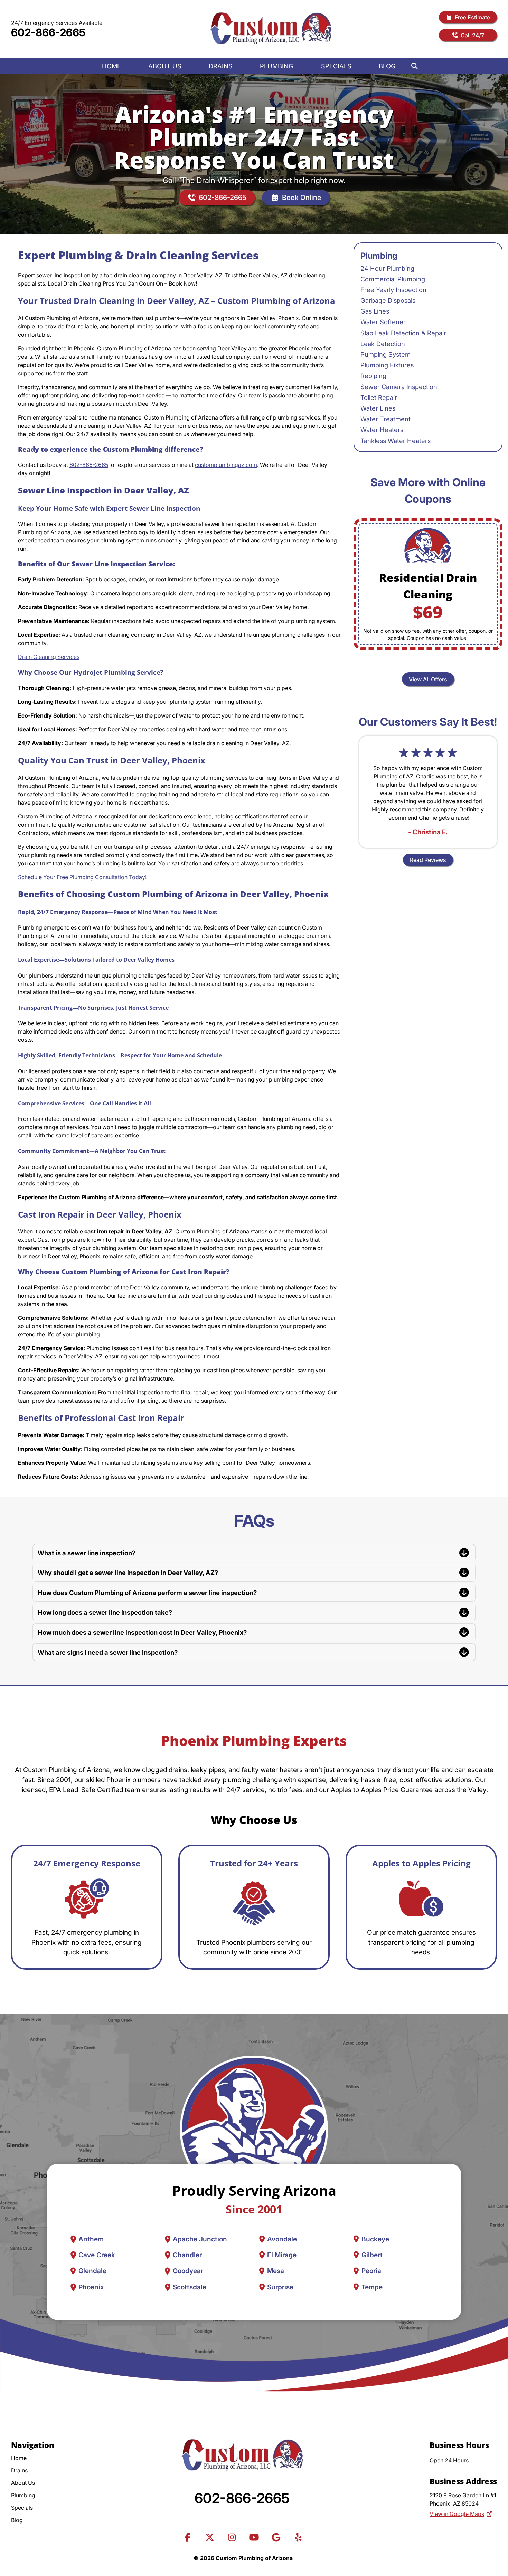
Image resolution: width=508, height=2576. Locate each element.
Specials (336, 66)
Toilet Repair (379, 397)
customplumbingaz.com (226, 465)
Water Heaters (382, 430)
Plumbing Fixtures (387, 365)
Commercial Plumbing (393, 279)
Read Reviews (428, 860)
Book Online (302, 198)
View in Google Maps (457, 2514)
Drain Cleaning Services (49, 657)
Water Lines (378, 408)
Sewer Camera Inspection (399, 387)
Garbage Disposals (388, 300)
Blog (387, 66)
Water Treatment (385, 419)
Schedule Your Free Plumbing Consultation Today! (82, 877)
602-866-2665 (48, 32)
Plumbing (277, 66)
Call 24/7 (472, 35)
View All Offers (428, 679)
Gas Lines (375, 311)
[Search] (415, 66)
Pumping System (385, 354)
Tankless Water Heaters (396, 441)
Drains (221, 66)
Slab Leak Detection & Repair (403, 333)
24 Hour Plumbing (387, 268)
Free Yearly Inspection (393, 290)
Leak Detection (383, 344)
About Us (165, 66)
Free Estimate (472, 17)
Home (111, 66)
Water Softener (383, 322)
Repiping (373, 376)
